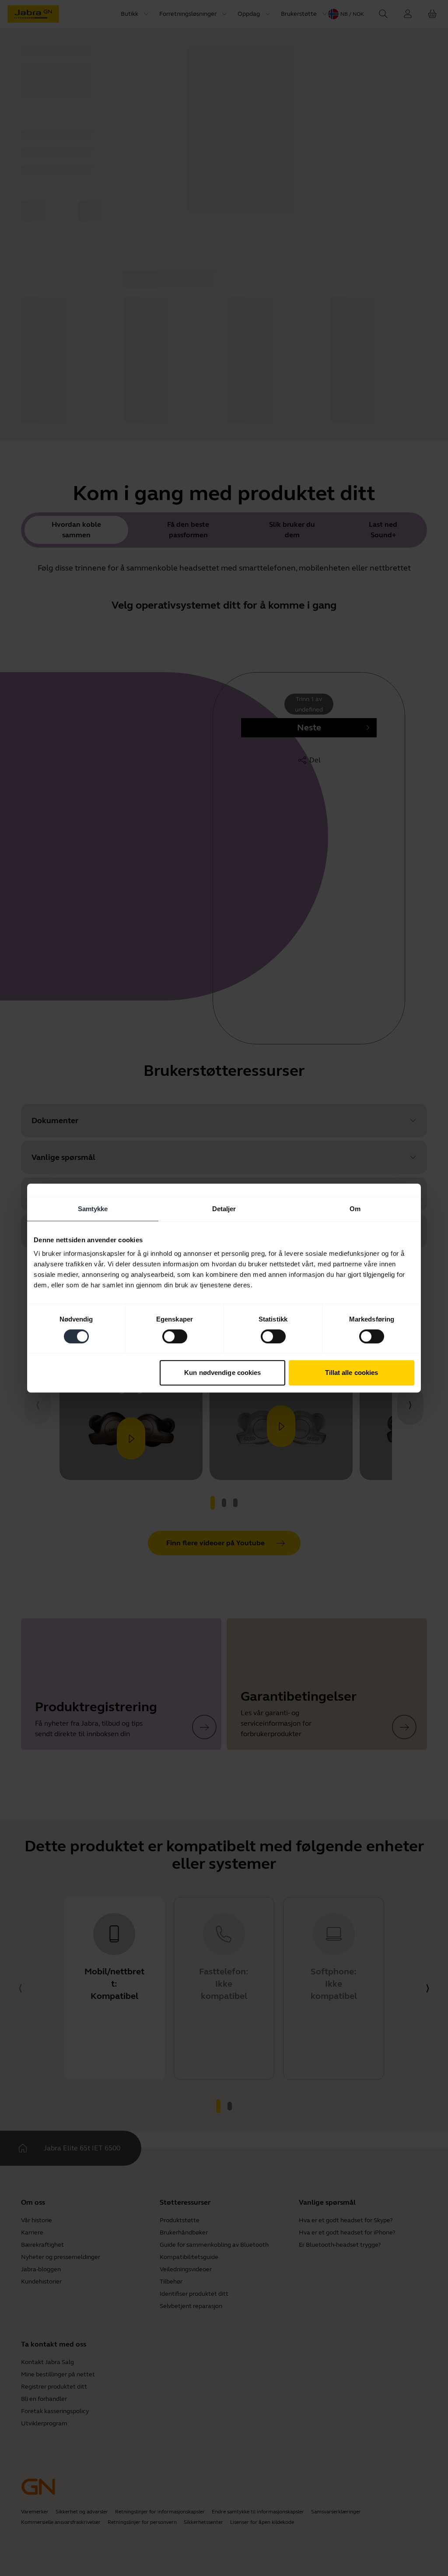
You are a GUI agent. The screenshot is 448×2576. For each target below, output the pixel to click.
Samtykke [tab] (93, 1209)
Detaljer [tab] (224, 1209)
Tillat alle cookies (352, 1373)
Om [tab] (355, 1209)
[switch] (175, 1336)
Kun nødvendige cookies (222, 1373)
